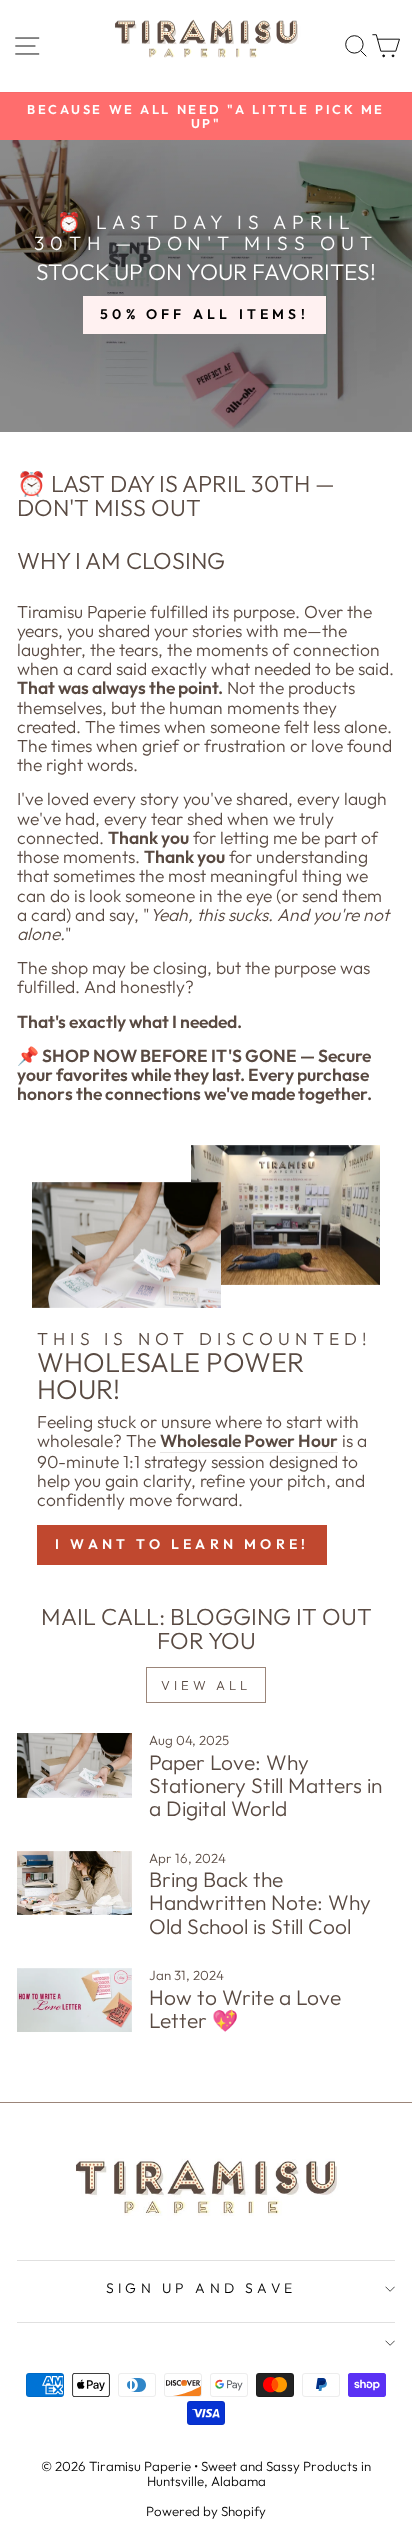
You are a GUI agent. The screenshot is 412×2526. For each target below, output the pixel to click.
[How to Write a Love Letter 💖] (74, 2000)
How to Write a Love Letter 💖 (245, 2008)
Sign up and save (201, 2288)
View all (206, 1685)
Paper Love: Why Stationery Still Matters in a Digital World (265, 1785)
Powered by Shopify (206, 2511)
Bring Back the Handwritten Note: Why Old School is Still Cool (260, 1902)
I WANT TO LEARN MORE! (182, 1544)
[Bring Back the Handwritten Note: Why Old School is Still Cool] (74, 1883)
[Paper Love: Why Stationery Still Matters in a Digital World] (74, 1765)
